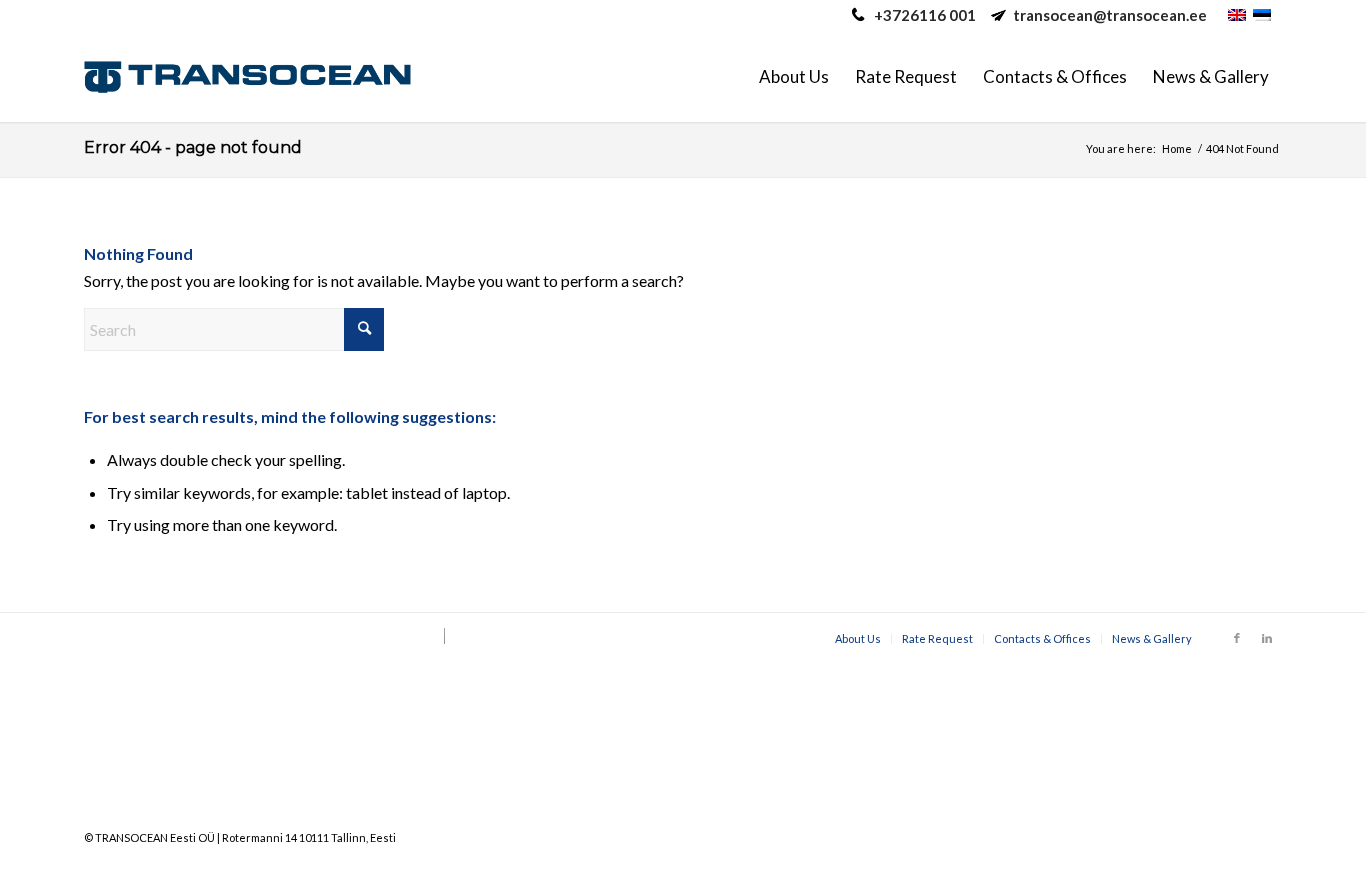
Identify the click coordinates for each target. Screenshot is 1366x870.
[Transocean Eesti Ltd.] (247, 77)
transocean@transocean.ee (1110, 15)
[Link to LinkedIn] (1267, 638)
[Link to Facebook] (1237, 638)
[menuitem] (794, 77)
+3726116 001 (925, 15)
